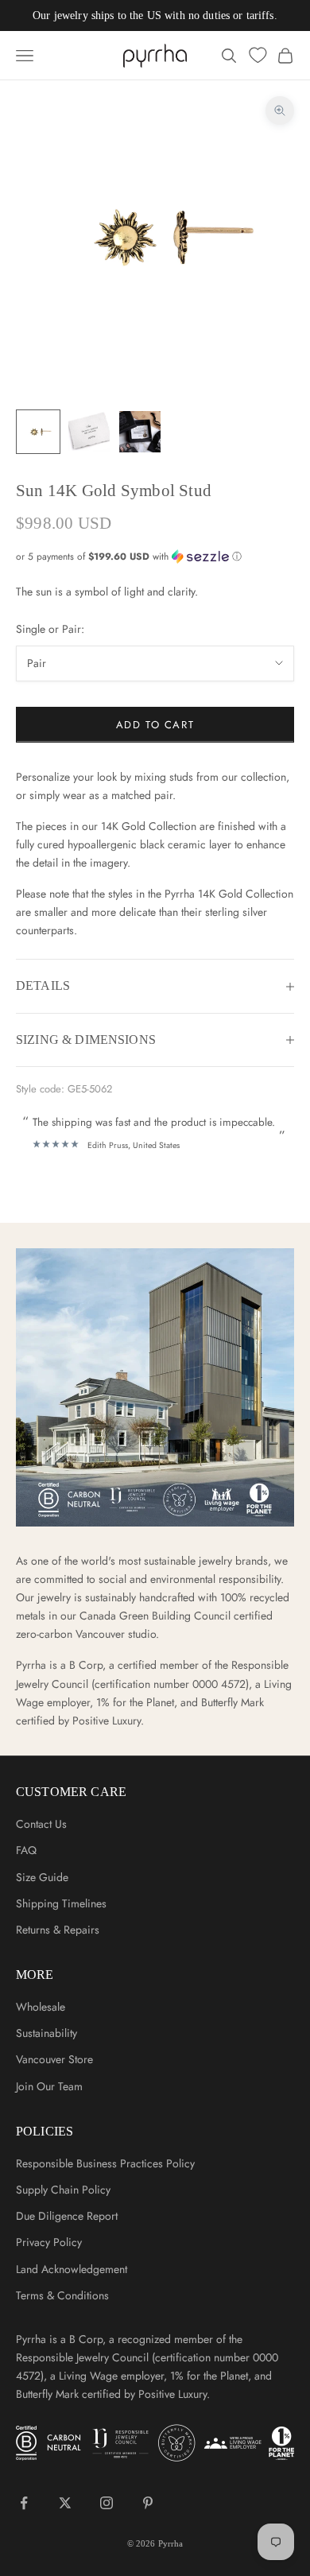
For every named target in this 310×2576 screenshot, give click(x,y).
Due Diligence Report (67, 2216)
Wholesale (41, 2007)
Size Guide (42, 1877)
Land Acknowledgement (72, 2269)
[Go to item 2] (89, 432)
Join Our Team (49, 2086)
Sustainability (46, 2033)
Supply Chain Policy (63, 2190)
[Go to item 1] (38, 432)
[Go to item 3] (140, 432)
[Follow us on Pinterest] (148, 2503)
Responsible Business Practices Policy (105, 2163)
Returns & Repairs (58, 1930)
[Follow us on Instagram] (107, 2503)
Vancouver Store (54, 2059)
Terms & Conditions (62, 2295)
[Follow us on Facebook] (24, 2503)
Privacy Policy (49, 2242)
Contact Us (41, 1824)
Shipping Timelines (61, 1903)
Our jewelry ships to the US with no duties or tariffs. (155, 16)
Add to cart (155, 725)
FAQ (26, 1850)
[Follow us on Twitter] (65, 2503)
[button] (155, 557)
